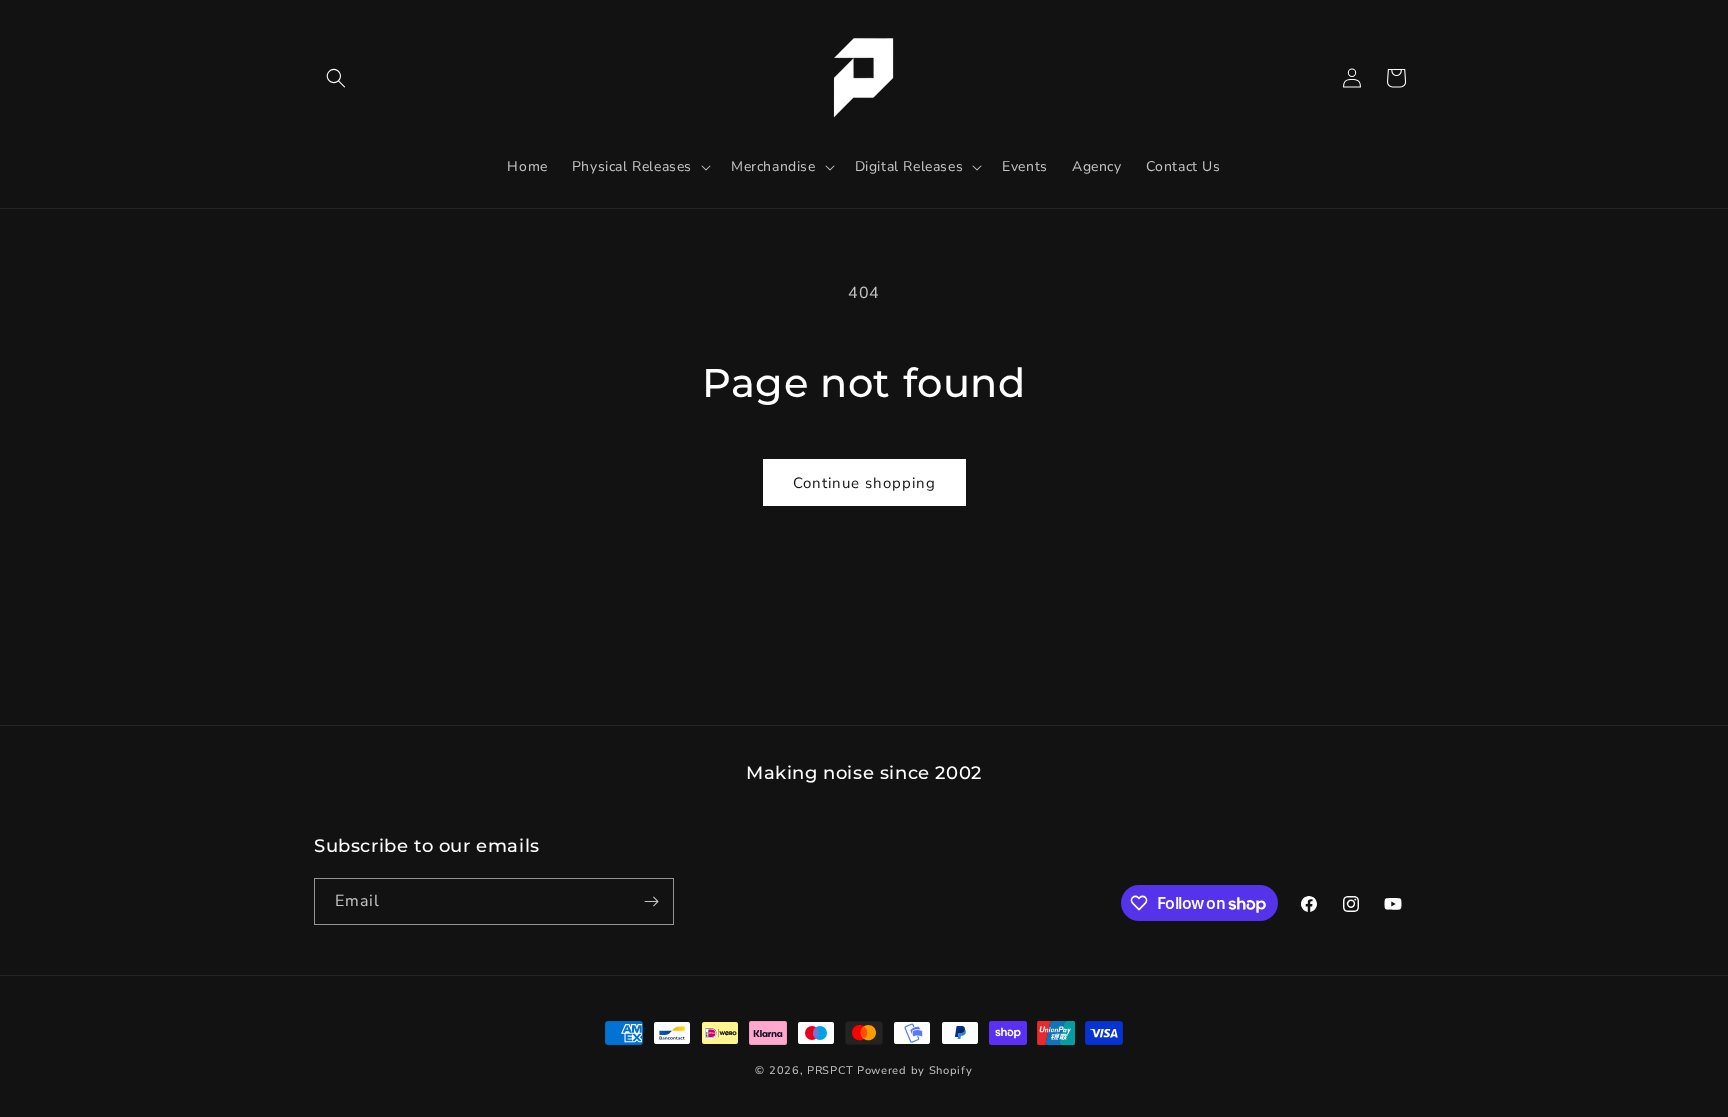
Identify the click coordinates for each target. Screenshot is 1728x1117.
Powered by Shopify (915, 1070)
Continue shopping (864, 483)
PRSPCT (832, 1070)
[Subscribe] (651, 901)
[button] (336, 78)
